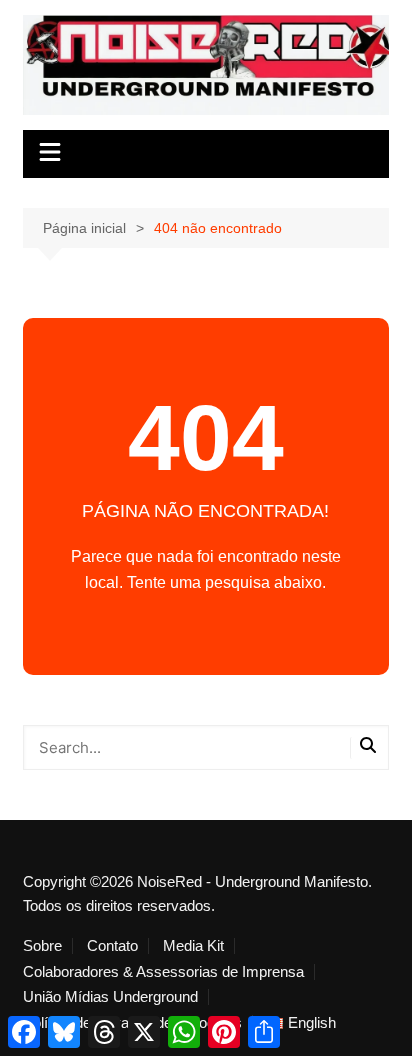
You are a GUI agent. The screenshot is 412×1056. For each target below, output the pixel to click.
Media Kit (193, 946)
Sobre (42, 946)
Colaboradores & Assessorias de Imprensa (163, 972)
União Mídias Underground (110, 997)
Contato (112, 946)
